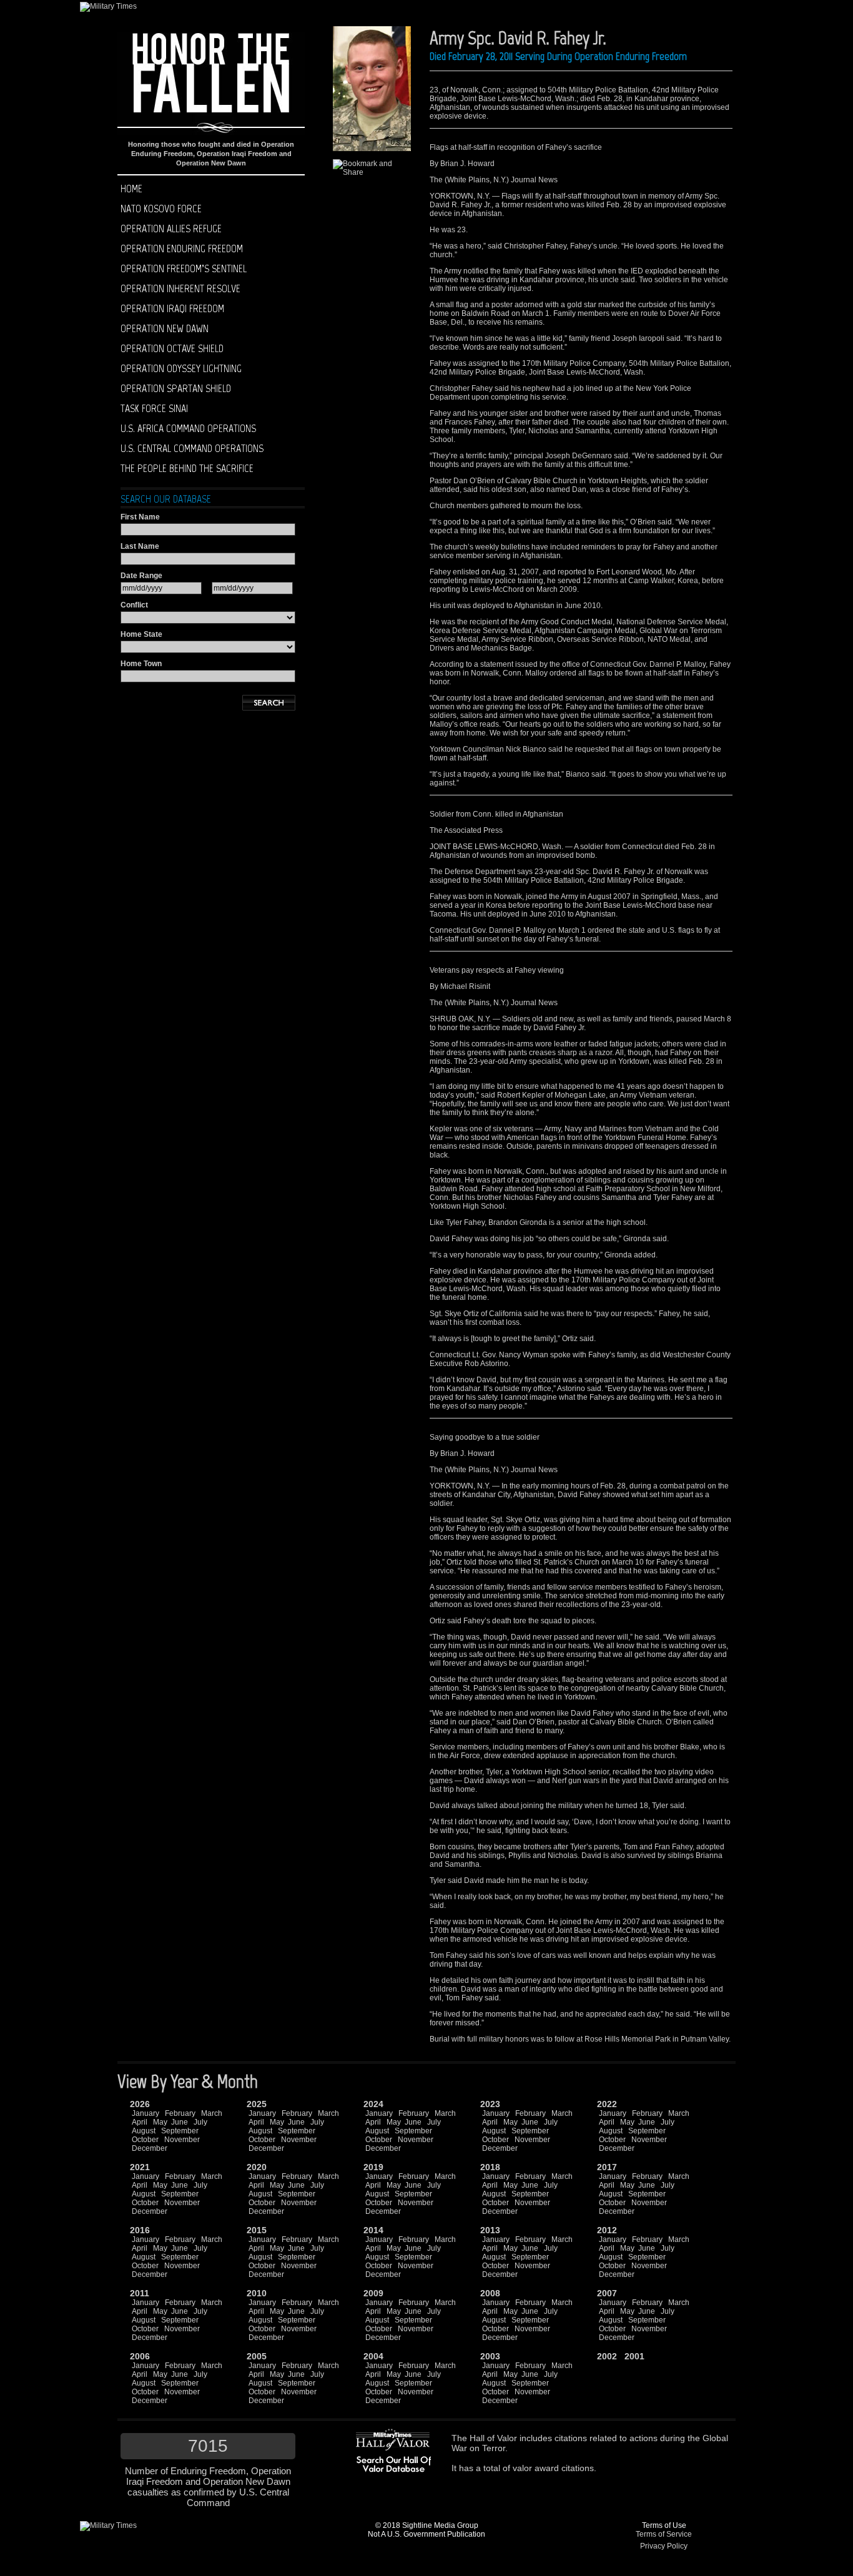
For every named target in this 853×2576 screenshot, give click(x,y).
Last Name (140, 546)
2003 (490, 2356)
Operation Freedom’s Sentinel (184, 268)
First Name (140, 517)
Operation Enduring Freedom (182, 248)
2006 (140, 2356)
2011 (140, 2293)
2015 (257, 2230)
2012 (607, 2230)
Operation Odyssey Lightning (181, 368)
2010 (257, 2293)
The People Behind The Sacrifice (187, 468)
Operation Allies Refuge (171, 229)
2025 (257, 2104)
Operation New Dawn (165, 328)
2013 (490, 2230)
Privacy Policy (664, 2546)
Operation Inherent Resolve (180, 288)
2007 (607, 2293)
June (180, 2122)
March (212, 2113)
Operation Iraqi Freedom (172, 308)
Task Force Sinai (154, 408)
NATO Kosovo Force (161, 209)
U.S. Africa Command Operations (188, 428)
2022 (607, 2104)
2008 (490, 2293)
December (150, 2148)
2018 (490, 2167)
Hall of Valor (493, 2438)
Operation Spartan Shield (176, 388)
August (144, 2131)
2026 (140, 2104)
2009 (373, 2293)
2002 (607, 2356)
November (182, 2140)
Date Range (141, 576)
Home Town (141, 664)
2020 (257, 2167)
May (160, 2122)
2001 (634, 2356)
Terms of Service (664, 2534)
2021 (140, 2167)
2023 (490, 2104)
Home (131, 189)
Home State (141, 634)
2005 (257, 2356)
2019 (373, 2167)
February (180, 2113)
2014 (373, 2230)
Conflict (134, 605)
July (200, 2122)
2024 (373, 2104)
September (180, 2131)
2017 (607, 2167)
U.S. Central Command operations (192, 448)
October (145, 2140)
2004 (373, 2356)
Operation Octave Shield (172, 348)
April (140, 2122)
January (145, 2113)
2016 (140, 2230)
